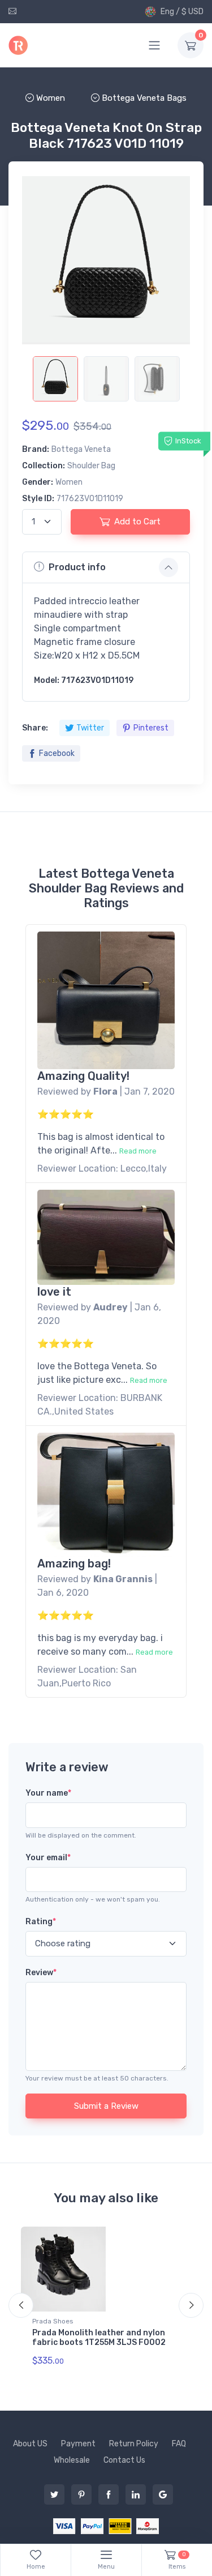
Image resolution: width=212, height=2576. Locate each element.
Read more (138, 1151)
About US (30, 2444)
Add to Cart (137, 522)
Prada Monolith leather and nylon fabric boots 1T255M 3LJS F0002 (99, 2338)
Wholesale (72, 2460)
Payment (78, 2444)
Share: (35, 728)
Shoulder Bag (91, 466)
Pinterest (151, 728)
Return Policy (134, 2444)
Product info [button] (77, 567)
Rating (41, 1922)
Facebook (57, 753)
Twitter (90, 728)
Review (41, 1973)
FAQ (179, 2444)
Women (69, 482)
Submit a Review (106, 2106)
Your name (48, 1793)
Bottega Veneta (81, 449)
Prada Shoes (53, 2321)
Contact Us (124, 2460)
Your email (48, 1858)
